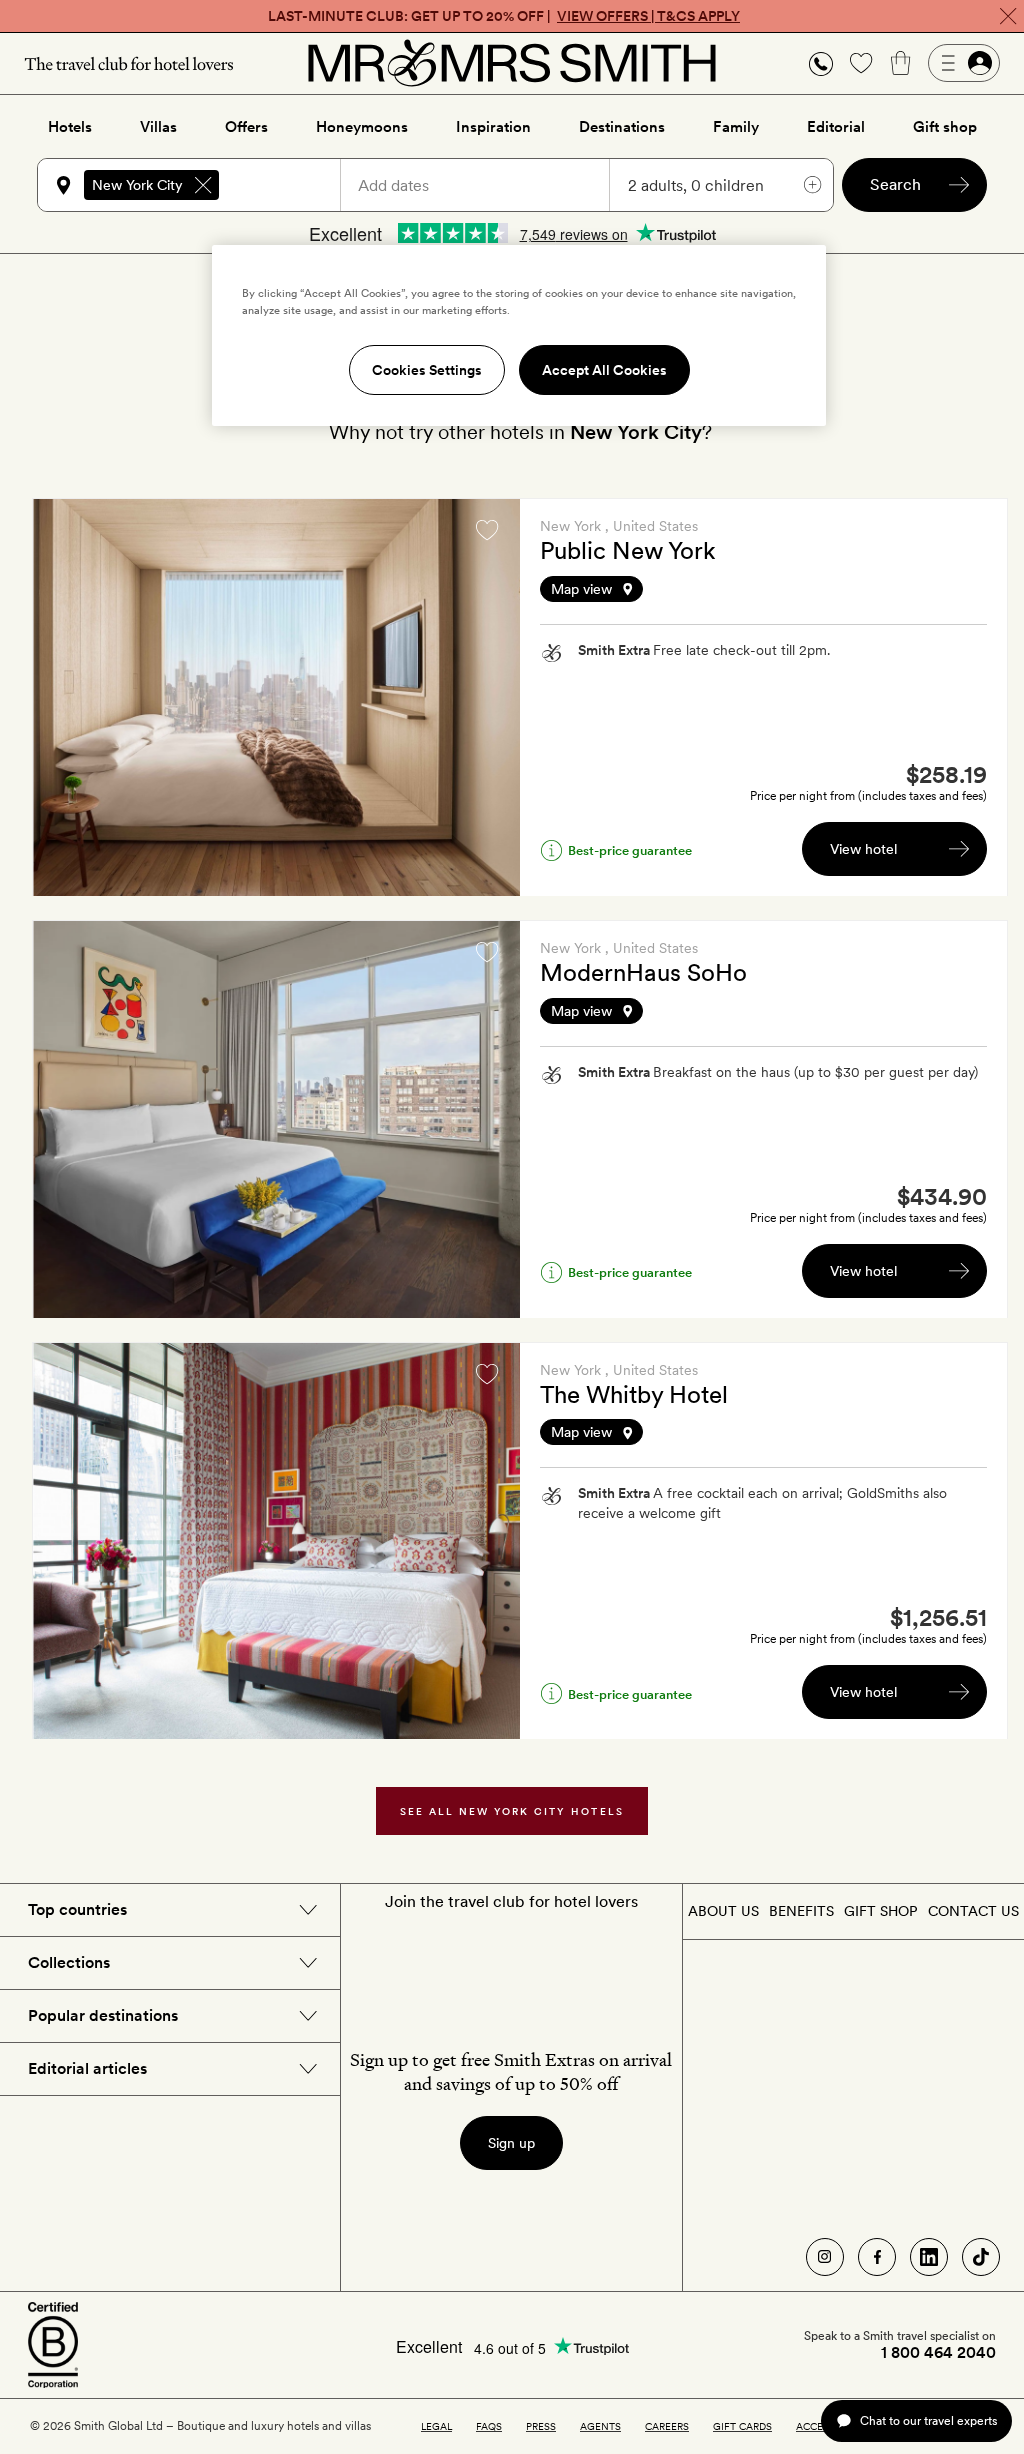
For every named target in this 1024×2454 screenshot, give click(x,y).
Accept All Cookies (604, 370)
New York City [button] (137, 185)
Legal (436, 2426)
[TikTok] (981, 2257)
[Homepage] (512, 63)
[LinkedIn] (929, 2257)
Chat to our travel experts (928, 2420)
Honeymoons (362, 127)
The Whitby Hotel (634, 1394)
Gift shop (945, 127)
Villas (158, 127)
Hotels (70, 127)
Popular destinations (103, 2015)
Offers (246, 127)
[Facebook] (877, 2257)
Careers (667, 2426)
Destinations (622, 127)
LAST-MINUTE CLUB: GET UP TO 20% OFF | (504, 16)
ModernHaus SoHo (643, 972)
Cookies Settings (427, 370)
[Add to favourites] (487, 530)
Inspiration (493, 127)
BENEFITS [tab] (801, 1911)
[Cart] (901, 63)
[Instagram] (825, 2257)
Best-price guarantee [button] (630, 850)
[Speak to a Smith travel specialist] (821, 63)
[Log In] (964, 63)
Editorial (836, 127)
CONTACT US (973, 1911)
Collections (69, 1962)
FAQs (489, 2426)
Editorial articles (87, 2068)
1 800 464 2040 (938, 2353)
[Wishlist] (861, 63)
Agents (600, 2426)
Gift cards (742, 2426)
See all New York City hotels (512, 1811)
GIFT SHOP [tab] (880, 1911)
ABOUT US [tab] (723, 1911)
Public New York (628, 550)
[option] (276, 697)
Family (736, 127)
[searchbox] (289, 185)
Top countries (77, 1909)
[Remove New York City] (203, 185)
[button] (821, 63)
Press (541, 2426)
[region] (519, 335)
